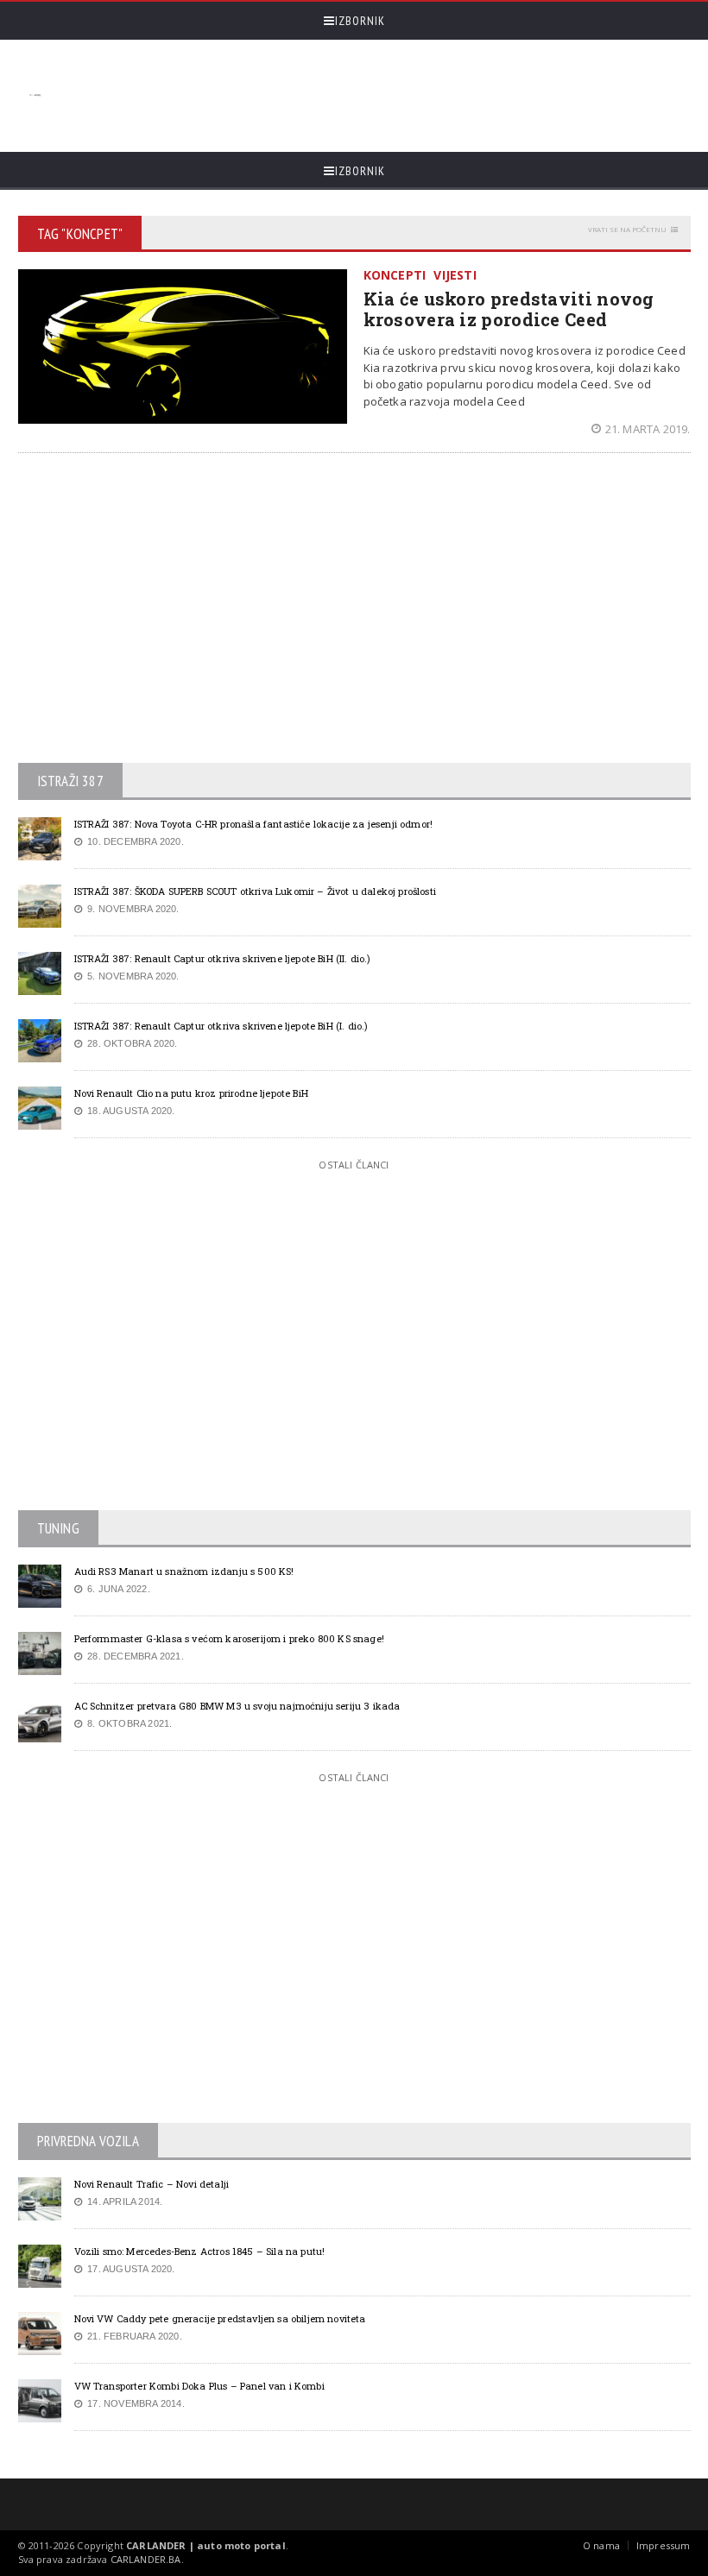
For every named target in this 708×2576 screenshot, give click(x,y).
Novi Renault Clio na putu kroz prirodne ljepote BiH (191, 1093)
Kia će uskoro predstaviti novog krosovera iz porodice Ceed (509, 309)
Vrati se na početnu (627, 229)
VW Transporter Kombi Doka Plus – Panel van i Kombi (199, 2386)
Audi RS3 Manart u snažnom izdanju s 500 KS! (184, 1571)
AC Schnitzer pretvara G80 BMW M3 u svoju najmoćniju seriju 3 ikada (237, 1706)
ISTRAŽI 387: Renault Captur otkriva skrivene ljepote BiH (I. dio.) (221, 1026)
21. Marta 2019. (648, 429)
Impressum (664, 2545)
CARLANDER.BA (146, 2559)
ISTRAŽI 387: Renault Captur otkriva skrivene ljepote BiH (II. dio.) (223, 958)
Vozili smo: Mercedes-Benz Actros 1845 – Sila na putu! (200, 2251)
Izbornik (360, 21)
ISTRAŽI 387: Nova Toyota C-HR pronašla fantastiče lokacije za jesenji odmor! (254, 824)
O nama (601, 2545)
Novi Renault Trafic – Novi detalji (152, 2184)
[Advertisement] (364, 96)
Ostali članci (354, 1165)
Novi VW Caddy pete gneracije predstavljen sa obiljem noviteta (220, 2318)
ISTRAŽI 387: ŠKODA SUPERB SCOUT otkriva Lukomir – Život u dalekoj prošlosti (255, 891)
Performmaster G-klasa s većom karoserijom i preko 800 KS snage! (229, 1638)
